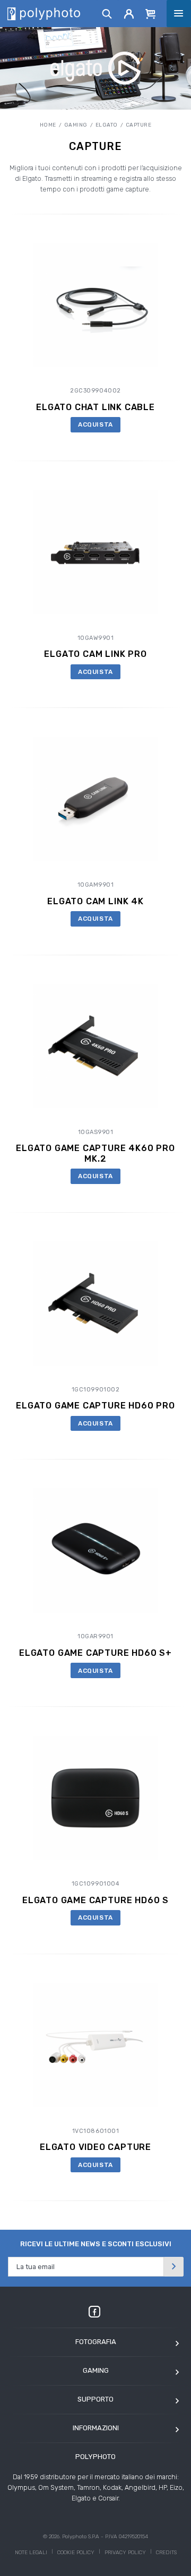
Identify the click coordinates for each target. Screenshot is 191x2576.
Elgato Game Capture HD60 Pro (95, 1406)
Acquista (95, 424)
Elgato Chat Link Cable (95, 407)
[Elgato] (96, 68)
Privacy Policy (125, 2553)
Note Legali (31, 2553)
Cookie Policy (76, 2553)
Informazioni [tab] (96, 2428)
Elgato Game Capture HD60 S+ (95, 1653)
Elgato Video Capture (95, 2147)
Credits (166, 2553)
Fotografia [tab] (96, 2342)
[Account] (129, 13)
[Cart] (151, 13)
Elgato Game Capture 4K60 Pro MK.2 (95, 1153)
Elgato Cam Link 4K (95, 901)
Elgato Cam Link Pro (95, 654)
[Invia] (173, 2267)
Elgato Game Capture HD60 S (95, 1900)
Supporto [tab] (95, 2399)
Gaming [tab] (96, 2370)
